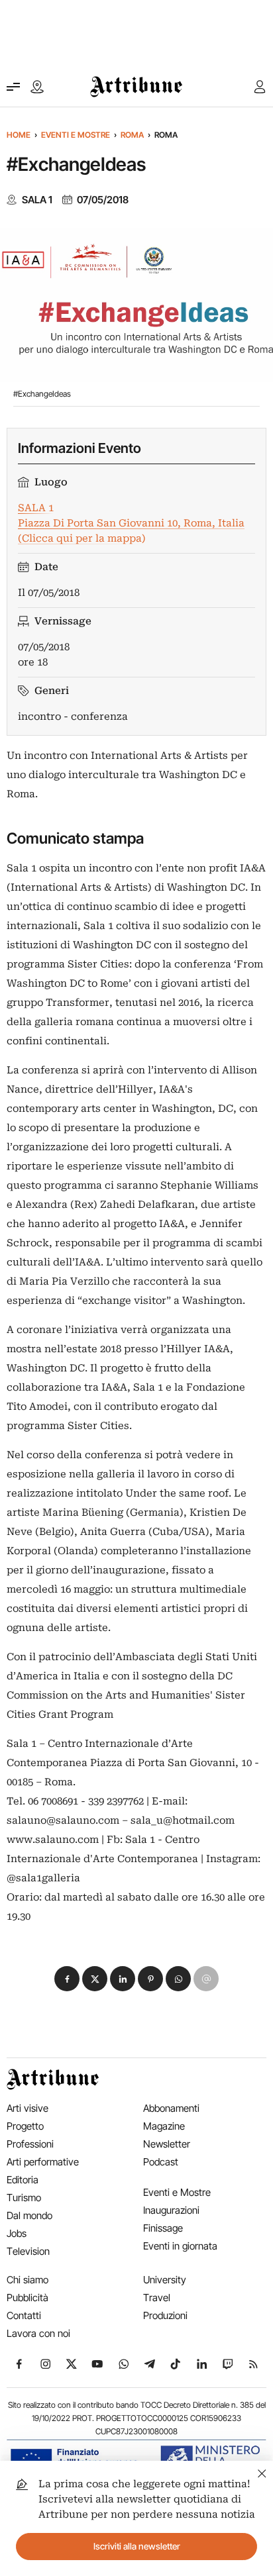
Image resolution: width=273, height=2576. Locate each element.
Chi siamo (27, 2280)
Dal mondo (29, 2215)
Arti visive (27, 2108)
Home (19, 135)
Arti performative (43, 2162)
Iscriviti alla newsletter (137, 2546)
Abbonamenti (171, 2108)
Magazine (164, 2126)
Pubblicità (27, 2298)
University (165, 2280)
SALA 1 (37, 200)
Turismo (24, 2198)
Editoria (23, 2180)
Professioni (30, 2144)
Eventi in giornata (180, 2246)
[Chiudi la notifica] (262, 2472)
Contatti (24, 2315)
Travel (157, 2298)
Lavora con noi (38, 2333)
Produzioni (165, 2315)
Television (28, 2251)
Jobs (17, 2233)
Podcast (161, 2162)
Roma (132, 135)
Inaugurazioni (171, 2210)
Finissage (163, 2228)
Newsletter (167, 2144)
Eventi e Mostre (76, 135)
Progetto (25, 2126)
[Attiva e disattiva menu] (13, 87)
